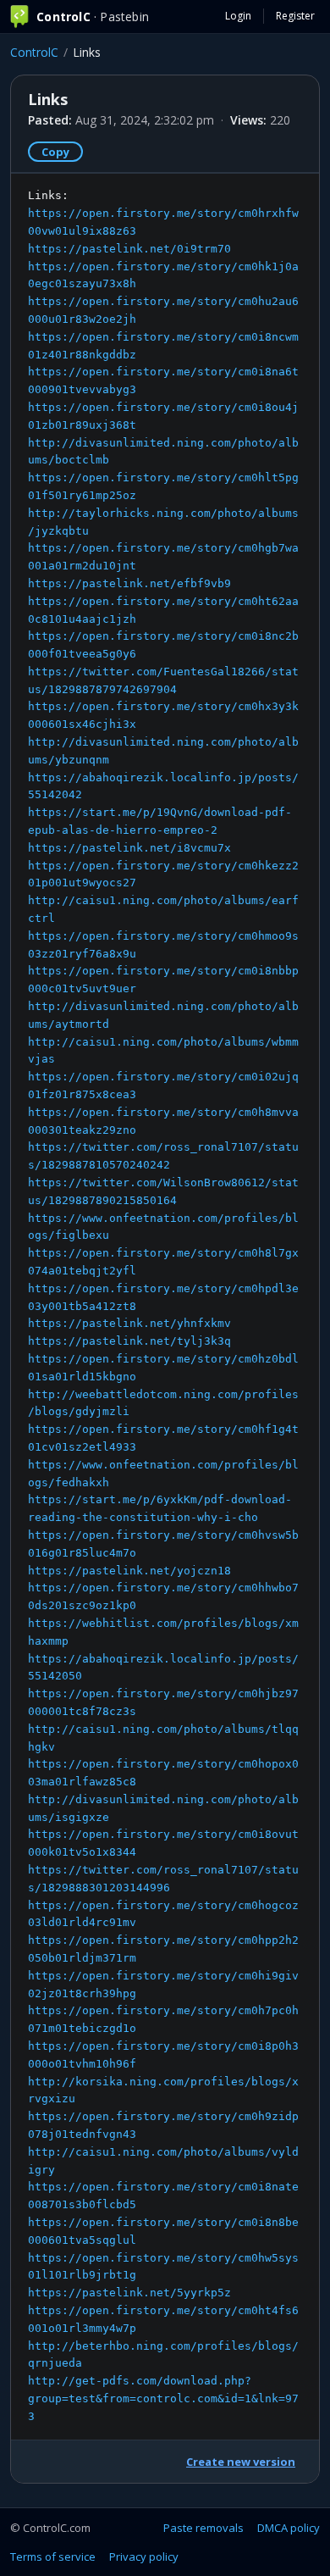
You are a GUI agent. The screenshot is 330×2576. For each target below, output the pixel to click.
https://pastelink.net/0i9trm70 (129, 249)
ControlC (34, 52)
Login (238, 16)
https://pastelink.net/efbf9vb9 (129, 583)
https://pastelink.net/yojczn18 (129, 1571)
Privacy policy (144, 2557)
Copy (55, 152)
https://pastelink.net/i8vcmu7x (129, 848)
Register (295, 16)
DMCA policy (289, 2528)
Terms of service (53, 2557)
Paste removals (203, 2528)
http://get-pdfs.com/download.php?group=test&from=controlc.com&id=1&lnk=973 (163, 2398)
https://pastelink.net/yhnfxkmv (129, 1323)
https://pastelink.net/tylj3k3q (129, 1341)
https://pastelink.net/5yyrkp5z (129, 2293)
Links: (163, 1305)
